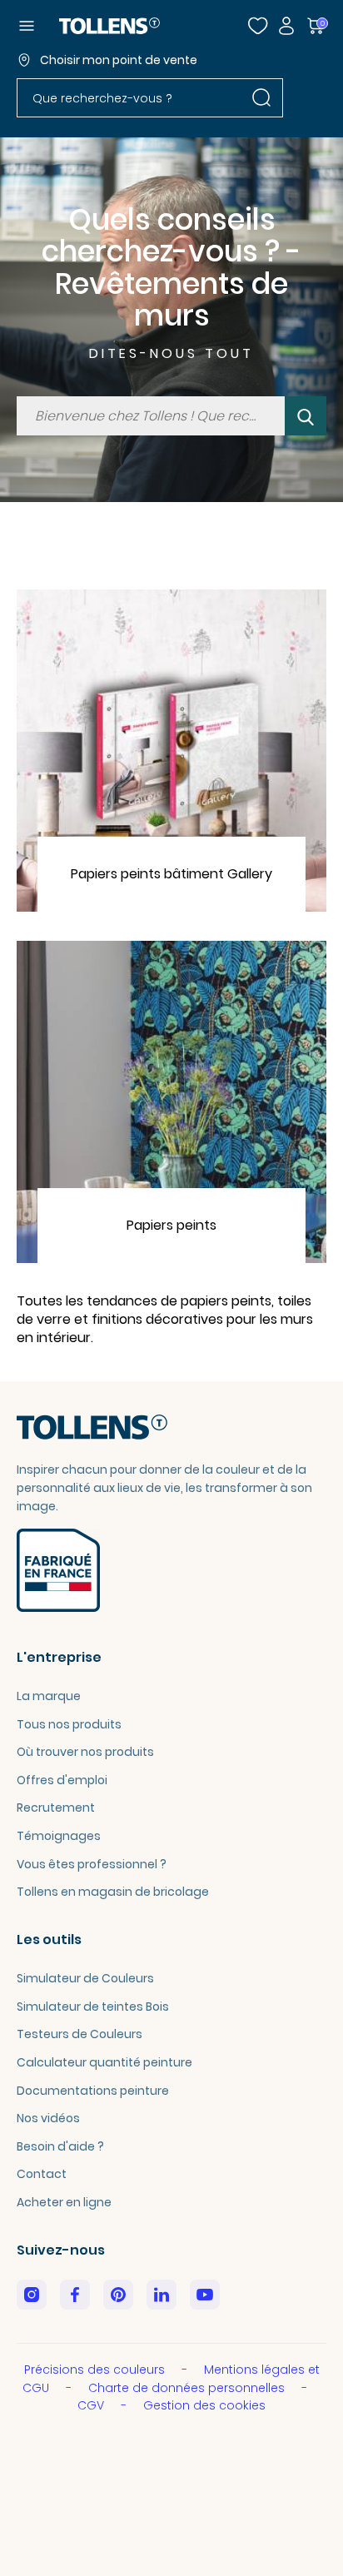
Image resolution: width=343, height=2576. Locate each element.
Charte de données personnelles (188, 2388)
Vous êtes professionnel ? (92, 1864)
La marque (49, 1696)
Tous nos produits (69, 1724)
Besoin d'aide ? (60, 2146)
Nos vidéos (48, 2118)
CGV (92, 2405)
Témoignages (59, 1836)
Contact (42, 2174)
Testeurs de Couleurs (80, 2034)
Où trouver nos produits (85, 1752)
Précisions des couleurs (96, 2370)
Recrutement (56, 1808)
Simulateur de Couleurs (85, 1978)
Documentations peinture (93, 2091)
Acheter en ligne (64, 2202)
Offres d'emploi (62, 1780)
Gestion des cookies (204, 2405)
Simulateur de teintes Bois (93, 2007)
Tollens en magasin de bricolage (113, 1892)
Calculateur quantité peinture (104, 2062)
